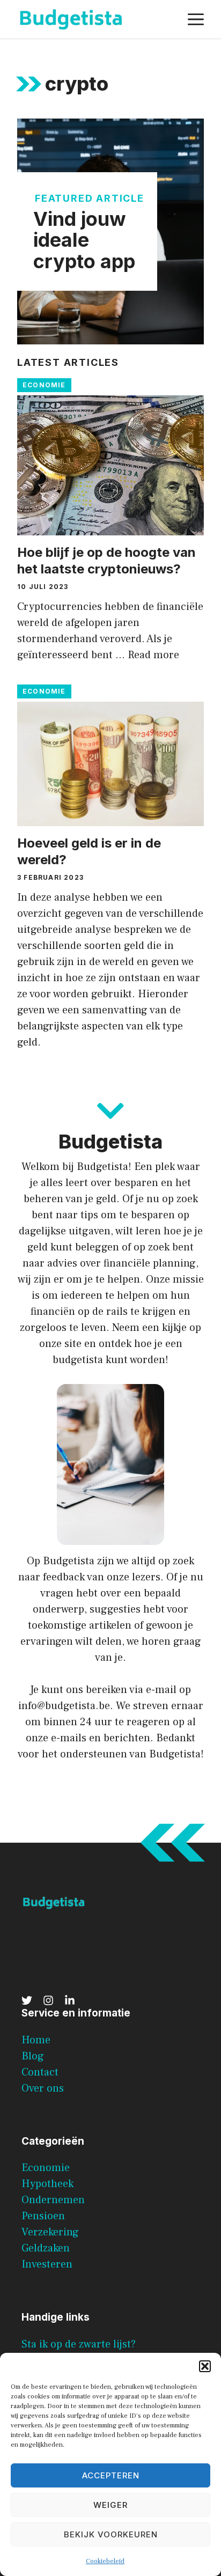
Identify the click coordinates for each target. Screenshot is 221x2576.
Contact (40, 2072)
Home (36, 2040)
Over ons (43, 2088)
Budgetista (69, 1561)
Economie (44, 385)
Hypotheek (47, 2184)
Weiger (110, 2505)
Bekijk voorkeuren (111, 2534)
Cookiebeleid (105, 2561)
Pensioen (43, 2216)
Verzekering (50, 2232)
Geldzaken (46, 2248)
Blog (33, 2056)
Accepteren (111, 2475)
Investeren (47, 2264)
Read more (153, 655)
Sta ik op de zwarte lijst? (79, 2344)
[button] (205, 2366)
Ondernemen (53, 2200)
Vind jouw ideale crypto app (84, 240)
